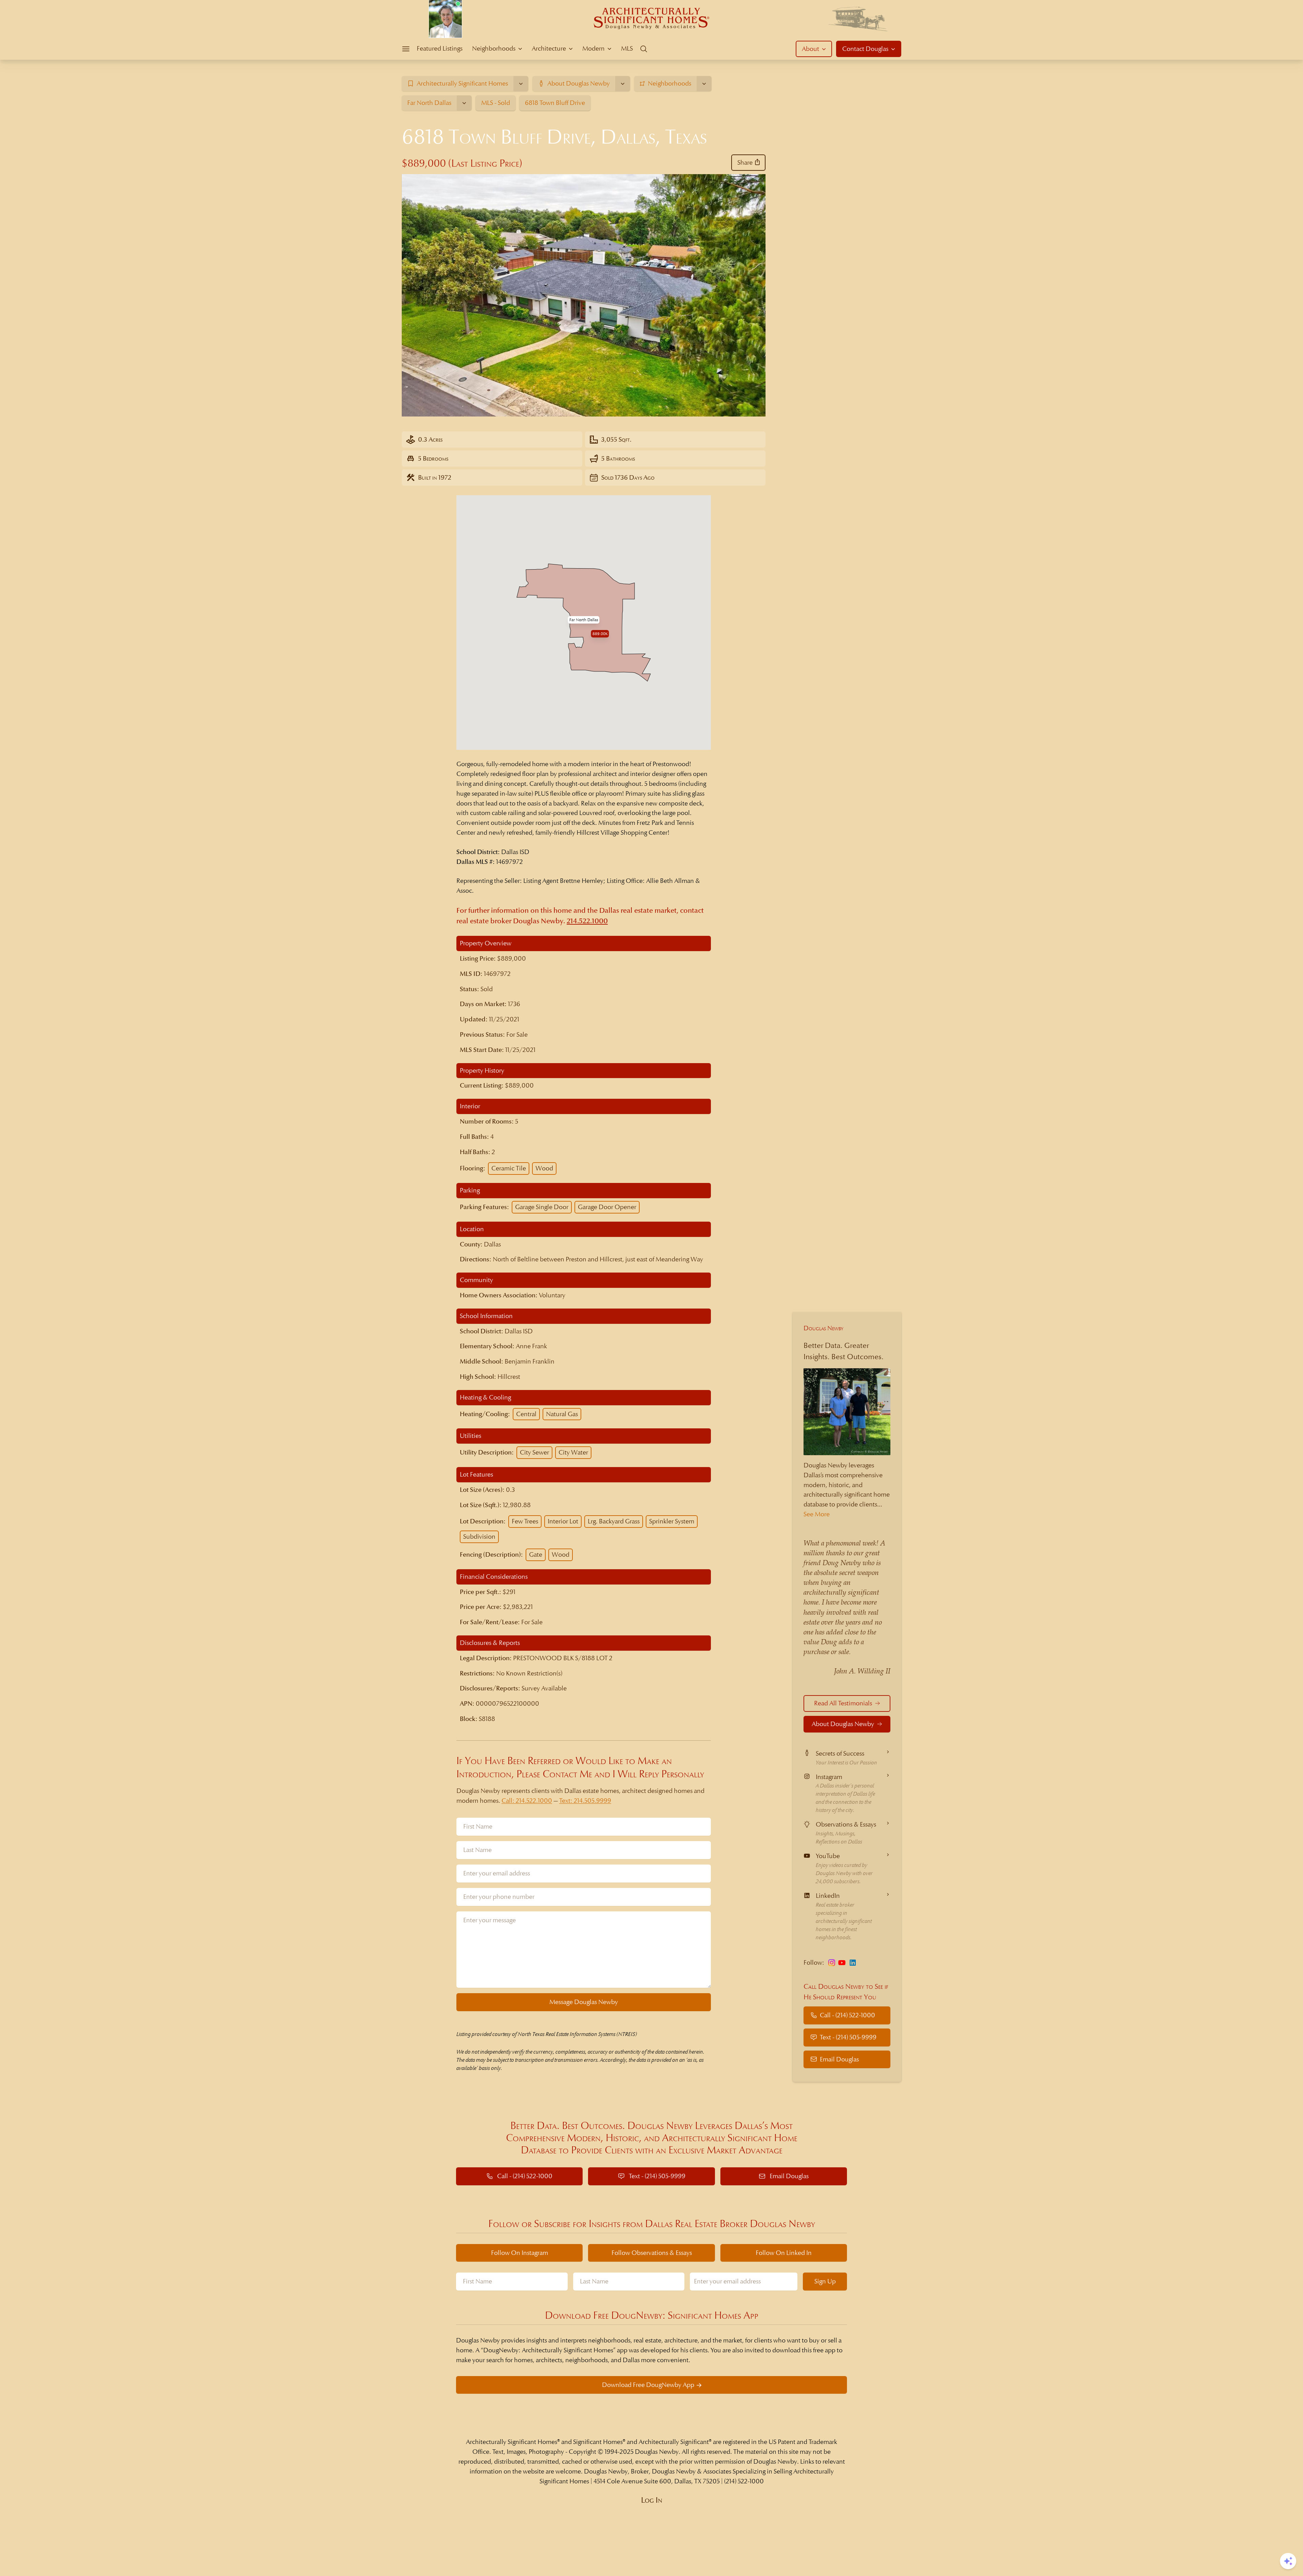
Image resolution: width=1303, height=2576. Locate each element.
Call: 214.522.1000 (527, 1801)
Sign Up (825, 2281)
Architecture (549, 48)
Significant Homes (598, 2442)
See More (817, 1514)
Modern (593, 48)
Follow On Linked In (784, 2253)
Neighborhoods (494, 48)
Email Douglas (839, 2059)
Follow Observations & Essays (652, 2253)
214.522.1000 (587, 921)
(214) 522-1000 (744, 2481)
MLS (627, 48)
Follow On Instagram (520, 2253)
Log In (652, 2500)
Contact (865, 49)
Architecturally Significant (674, 2442)
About (810, 49)
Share (745, 162)
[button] (584, 620)
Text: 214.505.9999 (585, 1801)
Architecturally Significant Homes (512, 2442)
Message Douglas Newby (584, 2002)
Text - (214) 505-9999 (848, 2037)
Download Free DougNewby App (648, 2385)
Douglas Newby (824, 1328)
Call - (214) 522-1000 (847, 2015)
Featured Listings (440, 48)
